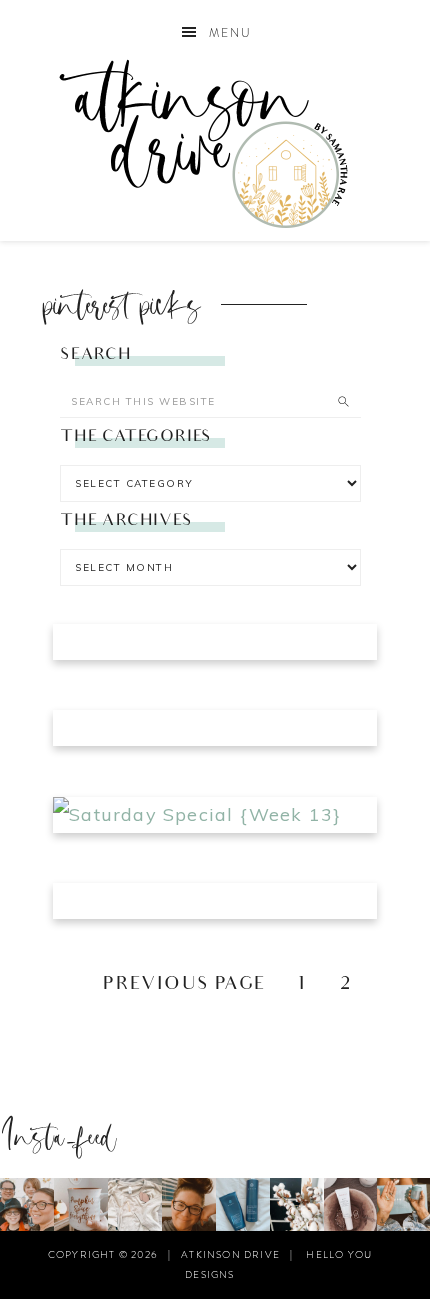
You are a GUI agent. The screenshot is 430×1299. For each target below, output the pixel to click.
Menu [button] (230, 33)
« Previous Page (171, 985)
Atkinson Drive (215, 143)
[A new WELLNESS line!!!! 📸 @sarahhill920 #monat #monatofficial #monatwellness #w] (403, 1204)
